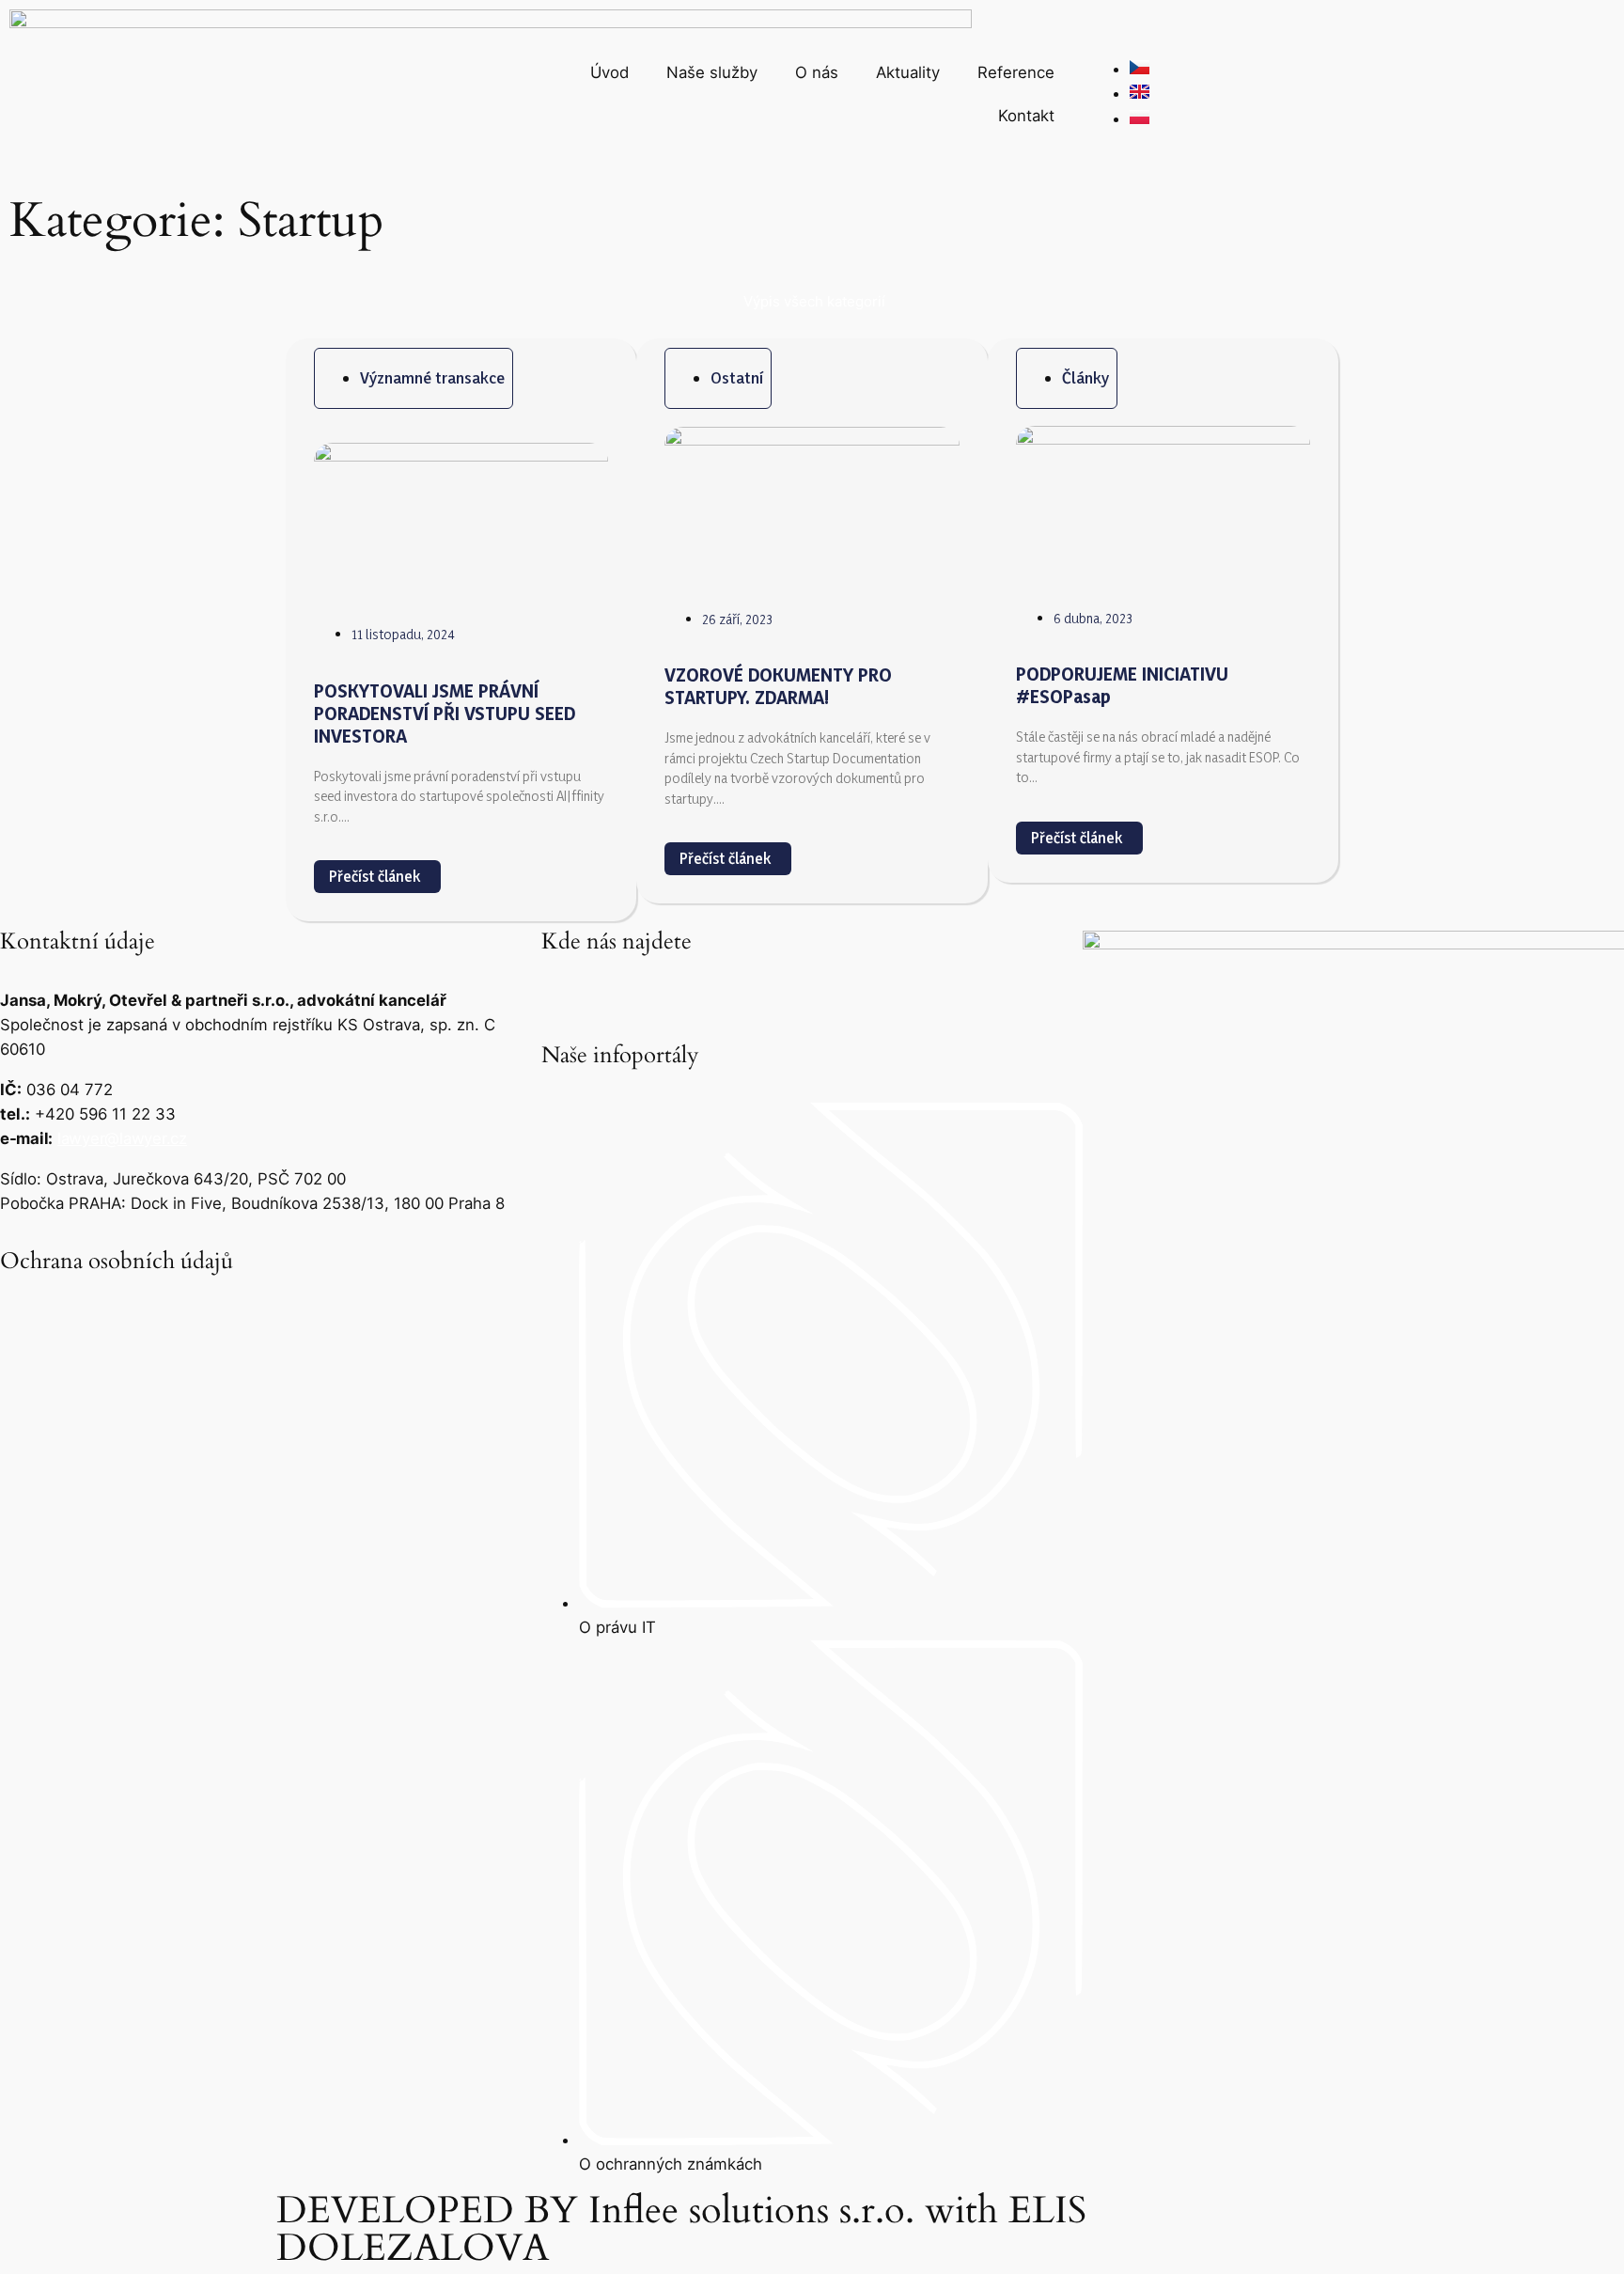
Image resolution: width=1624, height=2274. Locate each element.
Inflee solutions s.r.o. (746, 2211)
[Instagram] (668, 996)
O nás (817, 72)
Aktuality (908, 72)
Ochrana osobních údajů (117, 1261)
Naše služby (712, 72)
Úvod (609, 72)
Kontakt (1026, 116)
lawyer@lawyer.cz (122, 1138)
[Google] (617, 996)
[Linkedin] (565, 996)
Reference (1016, 72)
